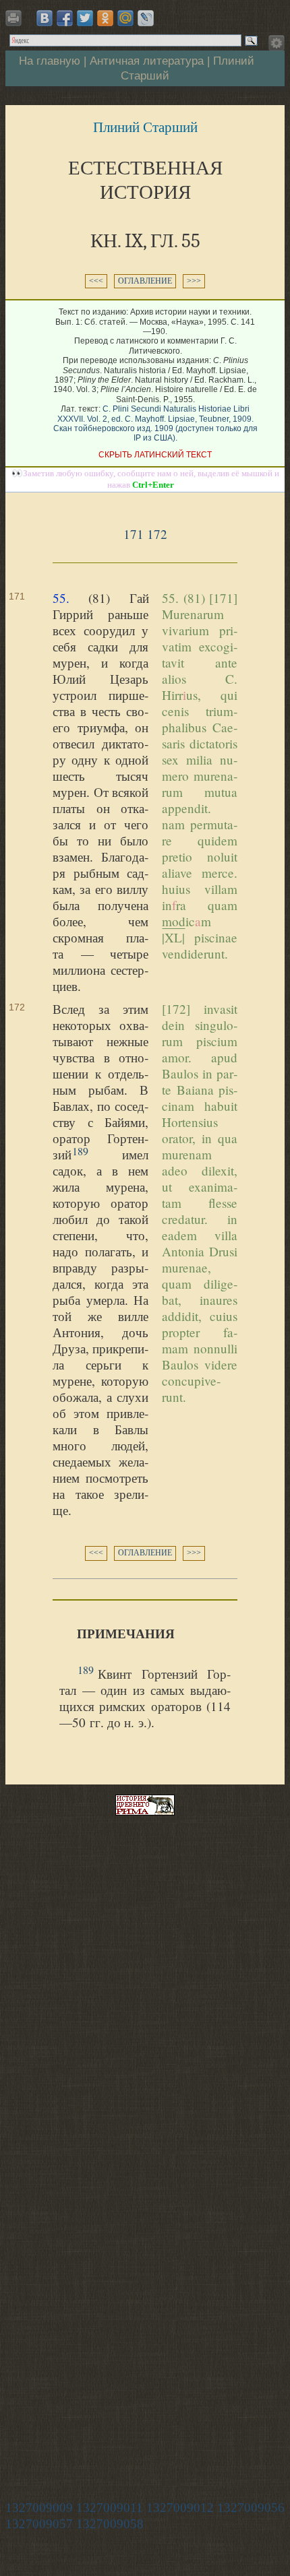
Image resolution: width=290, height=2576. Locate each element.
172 (157, 534)
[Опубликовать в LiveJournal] (146, 18)
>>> (194, 281)
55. (61, 598)
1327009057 (39, 2524)
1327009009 (39, 2508)
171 (134, 534)
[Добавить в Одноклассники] (105, 18)
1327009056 (251, 2508)
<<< (96, 281)
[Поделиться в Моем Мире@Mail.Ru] (125, 18)
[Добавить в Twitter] (85, 18)
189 (80, 1151)
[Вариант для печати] (16, 22)
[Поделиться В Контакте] (45, 18)
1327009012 (180, 2508)
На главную (50, 61)
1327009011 (110, 2508)
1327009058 (110, 2524)
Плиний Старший (145, 127)
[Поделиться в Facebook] (65, 18)
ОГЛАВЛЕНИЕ (145, 281)
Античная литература (147, 61)
